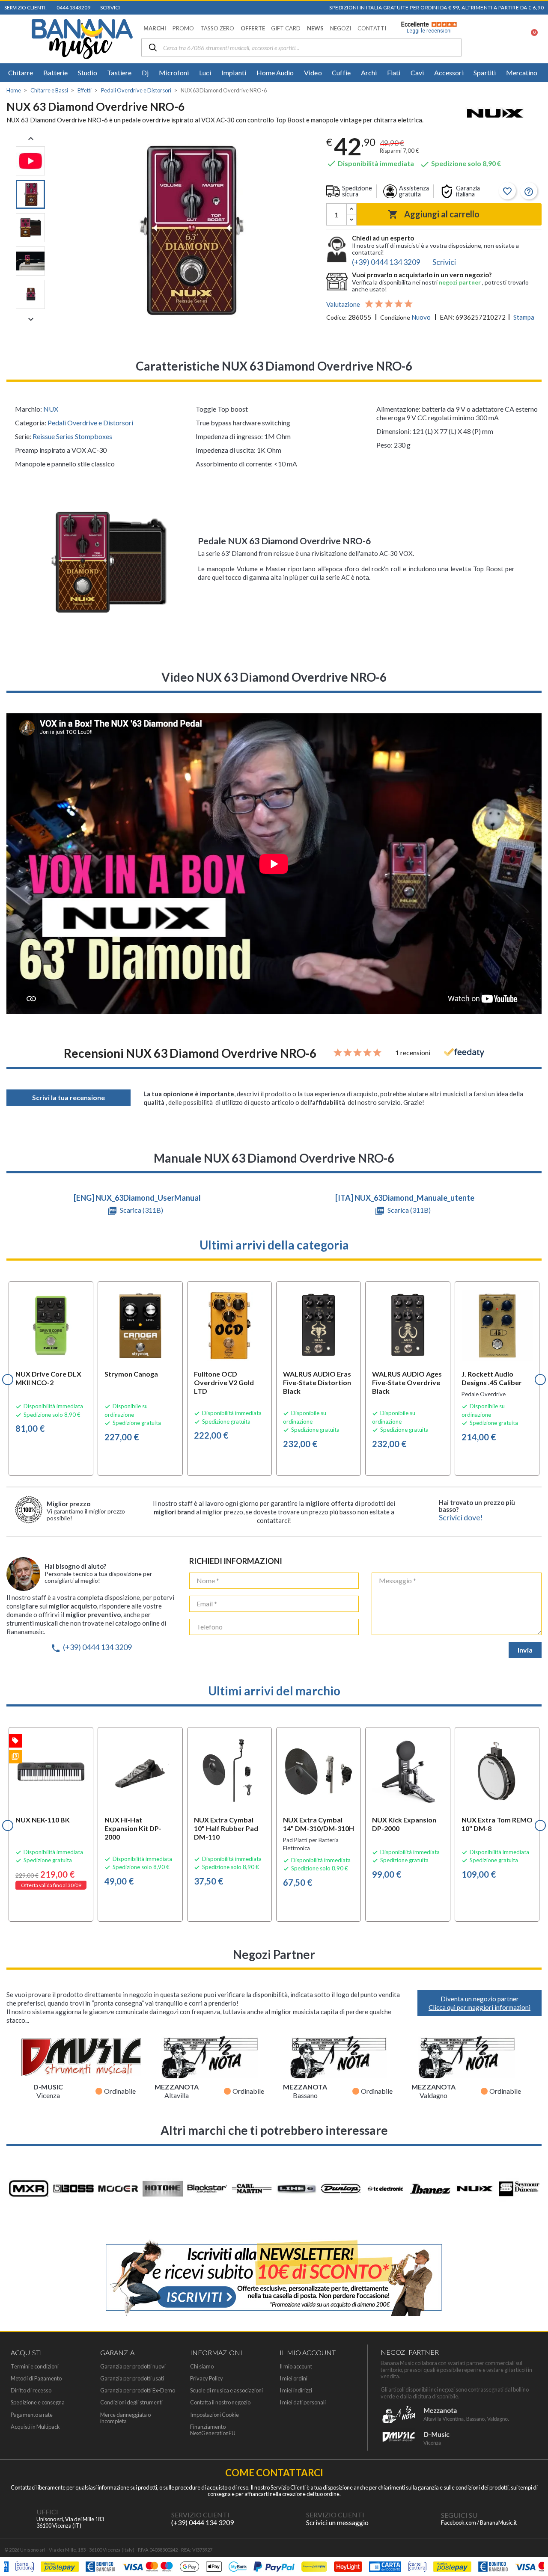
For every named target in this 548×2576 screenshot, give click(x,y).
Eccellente (426, 27)
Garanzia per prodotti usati (132, 2379)
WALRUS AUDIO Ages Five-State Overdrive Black (407, 1382)
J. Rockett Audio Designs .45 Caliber (492, 1378)
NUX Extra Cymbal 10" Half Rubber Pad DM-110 (226, 1828)
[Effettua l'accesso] (508, 39)
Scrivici (109, 7)
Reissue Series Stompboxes (72, 436)
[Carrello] (529, 39)
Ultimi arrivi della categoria (274, 1245)
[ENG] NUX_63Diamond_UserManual (137, 1198)
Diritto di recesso (31, 2391)
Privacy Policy (207, 2379)
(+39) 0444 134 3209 (91, 1647)
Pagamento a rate (32, 2415)
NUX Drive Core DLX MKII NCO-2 (48, 1378)
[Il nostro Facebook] (424, 2519)
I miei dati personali (303, 2402)
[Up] (351, 209)
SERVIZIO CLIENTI (200, 2515)
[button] (155, 28)
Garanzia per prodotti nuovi (133, 2367)
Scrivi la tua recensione (68, 1097)
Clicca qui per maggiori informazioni (479, 2007)
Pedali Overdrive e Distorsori (90, 423)
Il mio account (296, 2367)
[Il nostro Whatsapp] (289, 2519)
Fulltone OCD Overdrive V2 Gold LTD (224, 1382)
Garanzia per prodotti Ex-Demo (138, 2391)
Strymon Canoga (131, 1374)
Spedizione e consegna (38, 2402)
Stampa (524, 317)
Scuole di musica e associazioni (226, 2391)
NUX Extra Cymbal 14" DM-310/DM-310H (319, 1824)
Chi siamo (202, 2367)
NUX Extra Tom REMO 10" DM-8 (497, 1824)
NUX (51, 409)
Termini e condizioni (35, 2367)
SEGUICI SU (459, 2515)
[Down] (351, 220)
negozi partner (460, 282)
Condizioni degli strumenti (131, 2402)
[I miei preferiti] (486, 39)
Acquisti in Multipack (35, 2427)
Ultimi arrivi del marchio (274, 1691)
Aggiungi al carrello (434, 214)
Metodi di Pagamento (36, 2379)
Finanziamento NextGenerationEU (213, 2430)
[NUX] (495, 114)
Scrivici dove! (461, 1518)
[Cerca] (153, 48)
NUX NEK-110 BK (43, 1820)
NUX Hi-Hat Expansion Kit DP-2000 (133, 1828)
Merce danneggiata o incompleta (125, 2418)
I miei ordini (293, 2379)
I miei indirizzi (296, 2391)
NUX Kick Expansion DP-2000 (404, 1824)
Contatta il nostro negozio (220, 2402)
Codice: (337, 317)
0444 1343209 (73, 7)
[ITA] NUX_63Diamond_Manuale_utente (405, 1198)
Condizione (395, 317)
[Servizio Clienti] (154, 2519)
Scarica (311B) (141, 1210)
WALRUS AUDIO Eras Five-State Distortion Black (317, 1382)
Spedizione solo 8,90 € (460, 163)
